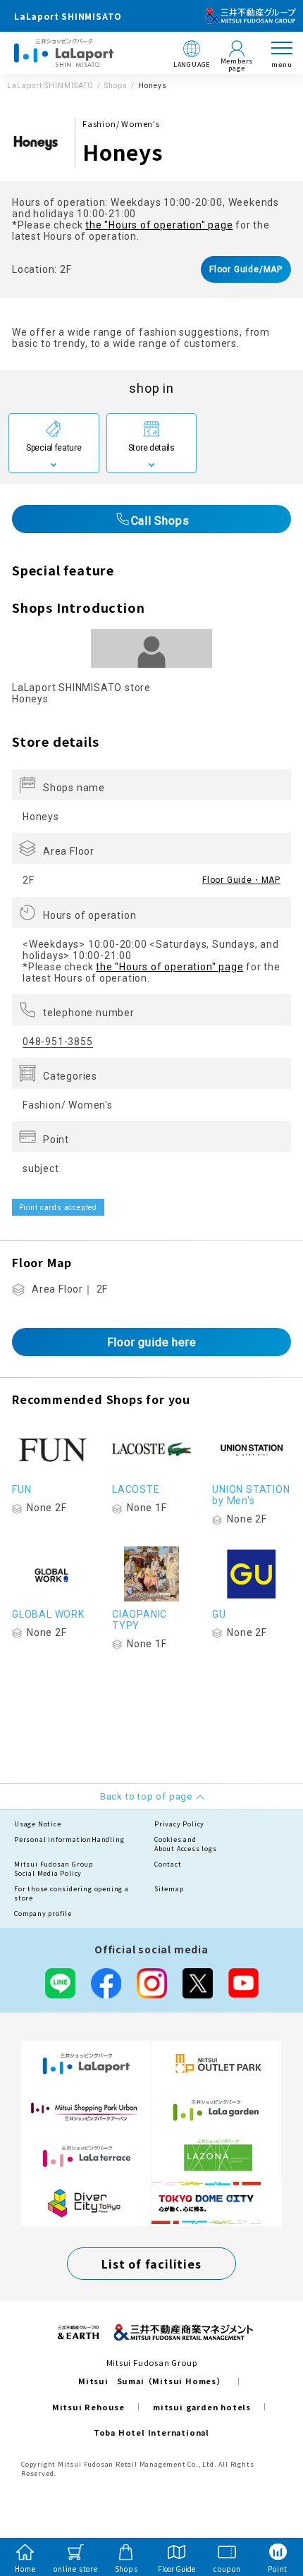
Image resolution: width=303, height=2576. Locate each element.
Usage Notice (38, 1824)
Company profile (43, 1913)
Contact (168, 1864)
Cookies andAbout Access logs (186, 1844)
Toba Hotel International (151, 2432)
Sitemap (169, 1889)
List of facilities (151, 2264)
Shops (116, 86)
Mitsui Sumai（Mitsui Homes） (151, 2381)
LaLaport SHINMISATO (50, 86)
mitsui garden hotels (202, 2407)
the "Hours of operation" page (159, 225)
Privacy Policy (179, 1824)
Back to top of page (269, 2510)
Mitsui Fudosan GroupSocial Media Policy (54, 1869)
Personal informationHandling (69, 1839)
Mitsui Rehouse (88, 2407)
